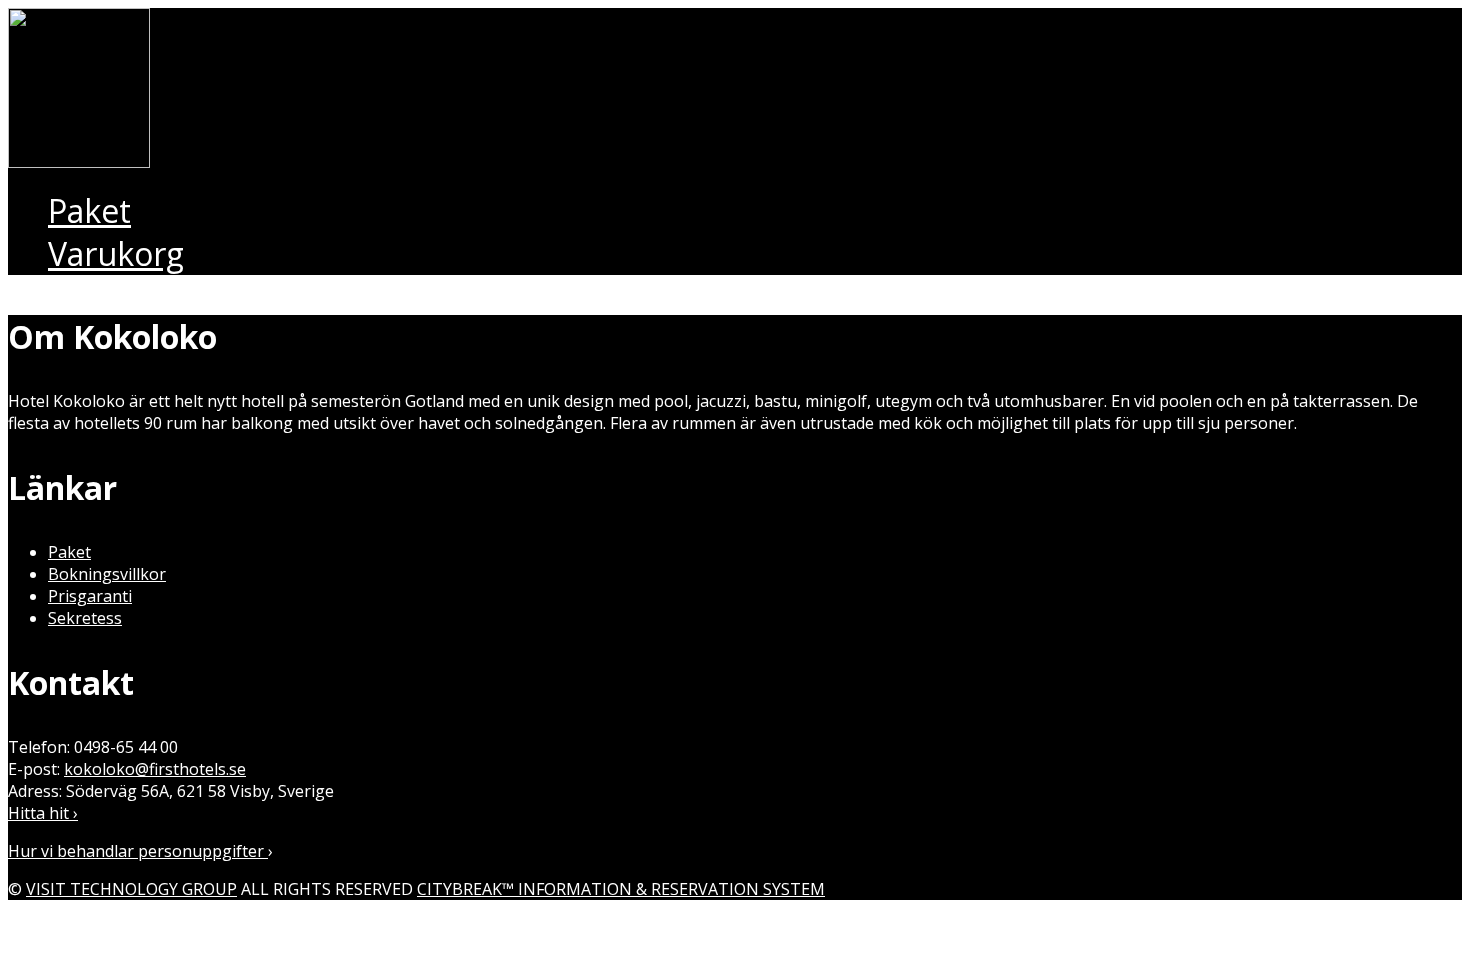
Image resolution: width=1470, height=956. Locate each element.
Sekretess (85, 618)
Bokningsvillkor (107, 574)
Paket (69, 552)
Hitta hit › (43, 813)
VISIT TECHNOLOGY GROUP (131, 889)
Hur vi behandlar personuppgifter (138, 851)
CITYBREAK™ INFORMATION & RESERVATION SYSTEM (621, 889)
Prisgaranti (90, 596)
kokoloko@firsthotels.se (155, 769)
